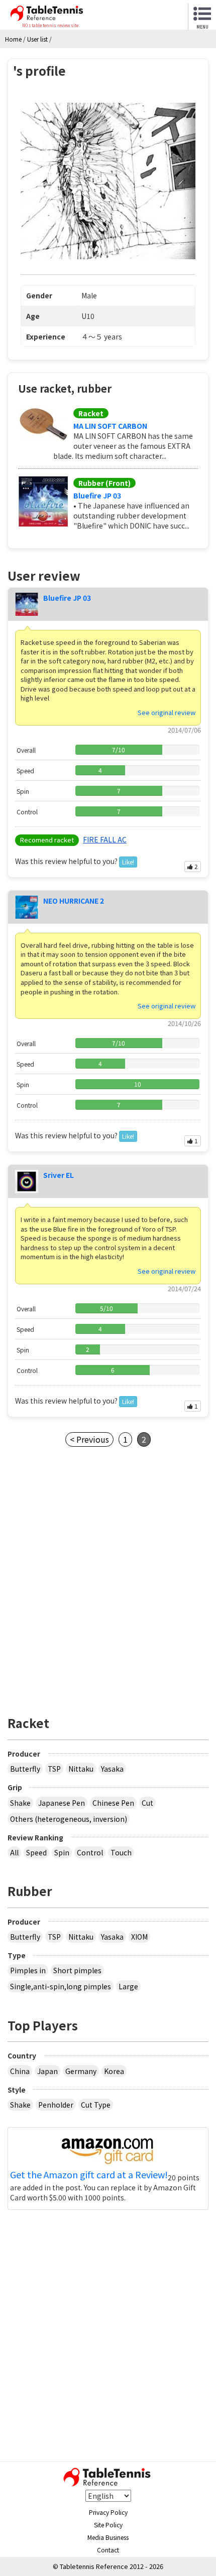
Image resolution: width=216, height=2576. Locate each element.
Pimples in (28, 1970)
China (20, 2071)
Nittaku (81, 1769)
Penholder (56, 2105)
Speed (36, 1852)
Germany (81, 2071)
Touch (121, 1852)
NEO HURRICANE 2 (74, 901)
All (14, 1852)
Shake (20, 1803)
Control (90, 1852)
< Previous (89, 1439)
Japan (47, 2071)
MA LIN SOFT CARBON (110, 426)
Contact (108, 2550)
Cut (147, 1803)
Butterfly (25, 1769)
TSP (54, 1769)
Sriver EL (59, 1175)
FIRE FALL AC (105, 839)
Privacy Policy (108, 2512)
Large (128, 1986)
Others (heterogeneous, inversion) (69, 1819)
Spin (62, 1852)
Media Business (108, 2537)
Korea (114, 2071)
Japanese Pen (62, 1803)
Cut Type (96, 2105)
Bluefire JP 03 (97, 495)
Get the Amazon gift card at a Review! (89, 2175)
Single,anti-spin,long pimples (61, 1986)
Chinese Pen (113, 1803)
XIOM (139, 1937)
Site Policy (108, 2525)
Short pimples (77, 1970)
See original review (167, 712)
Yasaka (112, 1769)
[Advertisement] (108, 1585)
